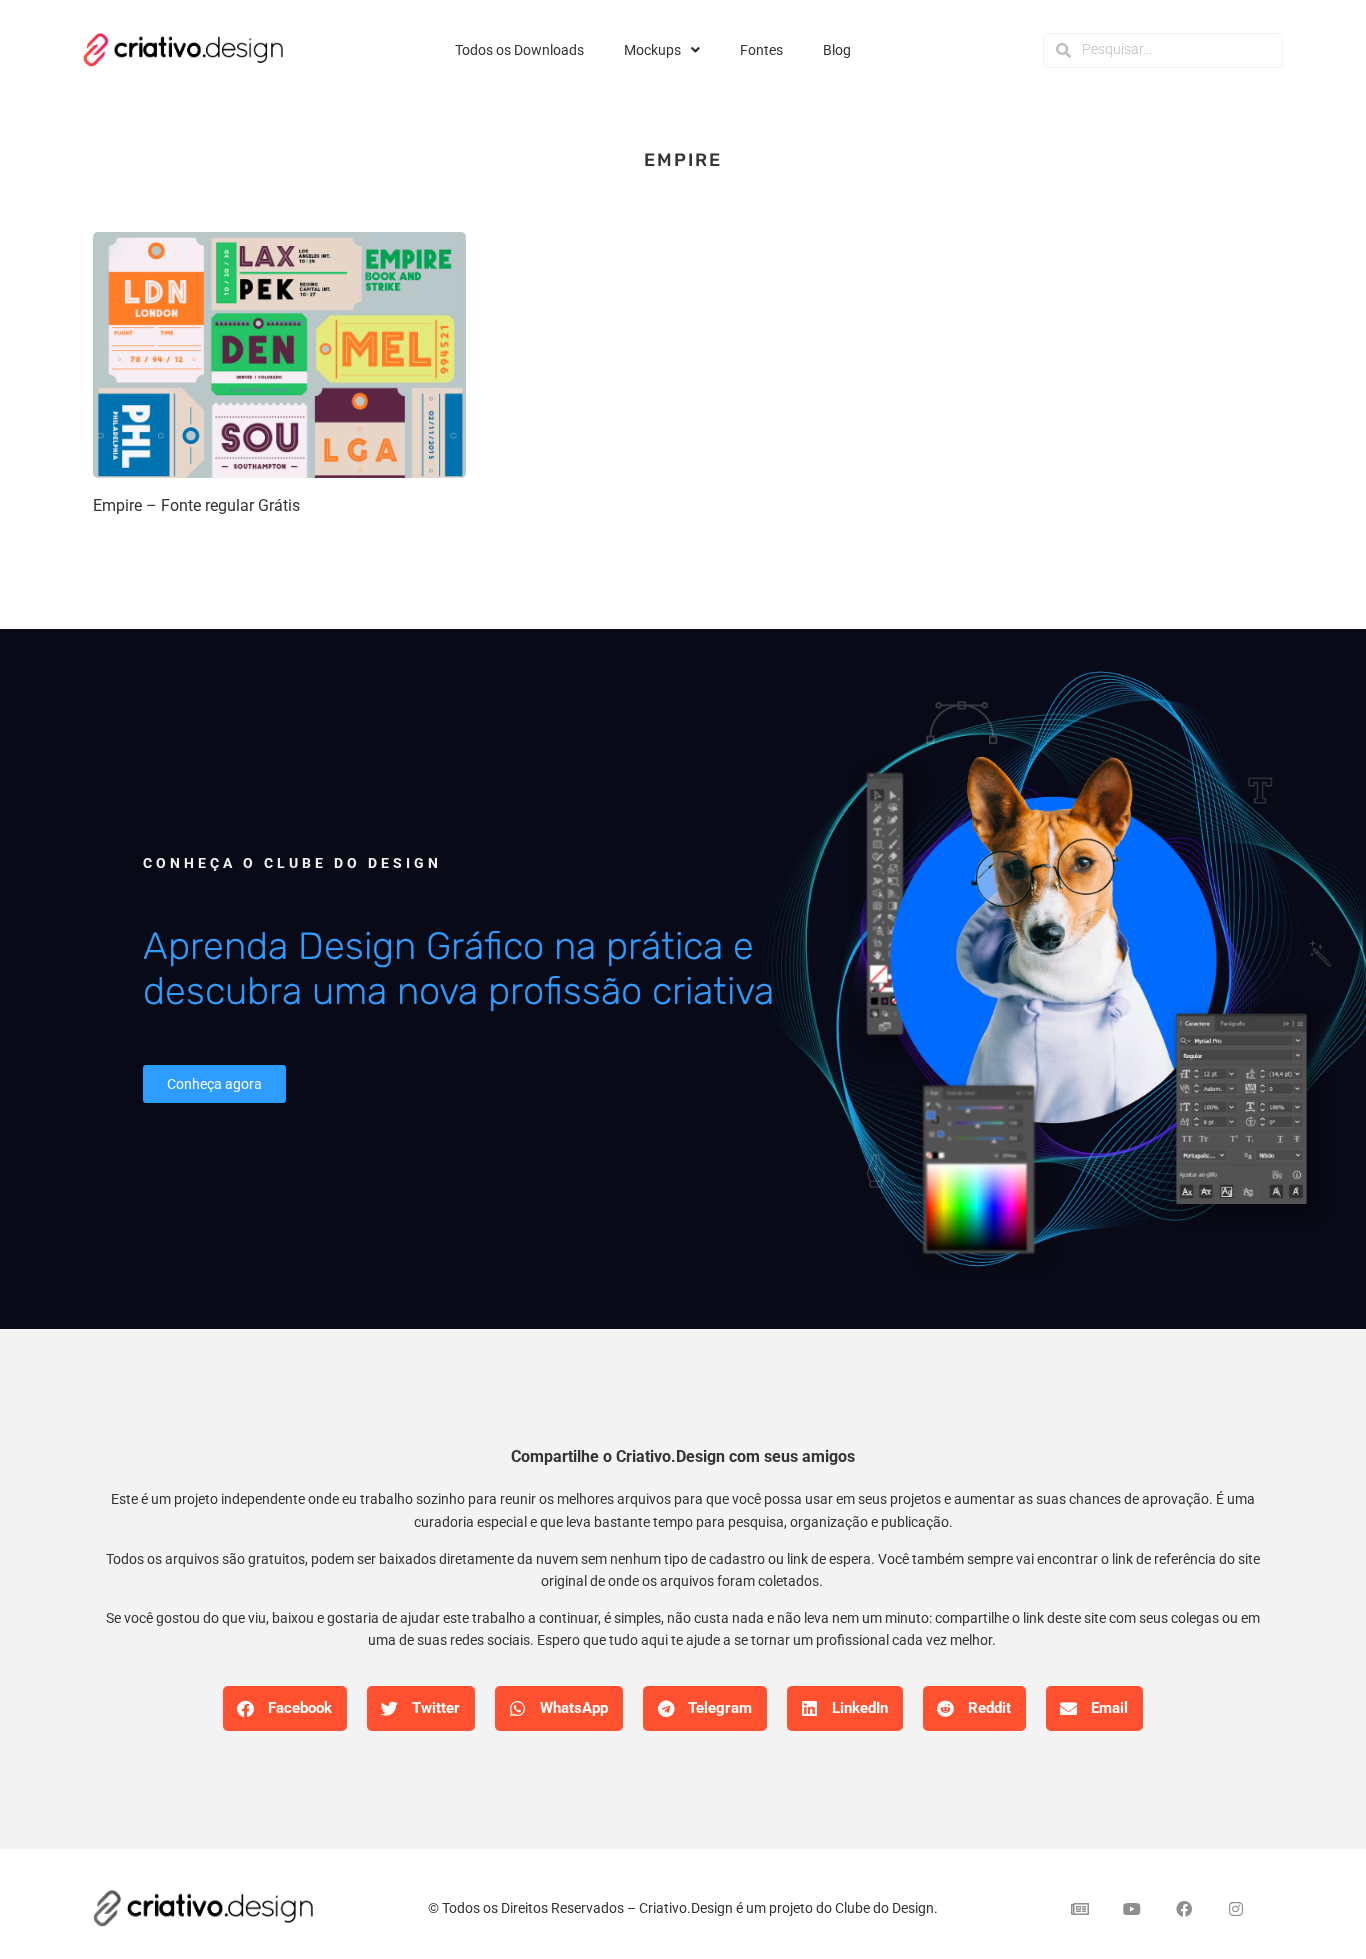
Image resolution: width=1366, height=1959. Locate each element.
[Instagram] (1236, 1909)
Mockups (652, 50)
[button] (285, 1708)
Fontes (761, 50)
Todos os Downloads (519, 50)
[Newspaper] (1080, 1909)
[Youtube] (1132, 1909)
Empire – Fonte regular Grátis (196, 505)
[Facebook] (1184, 1909)
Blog (837, 50)
